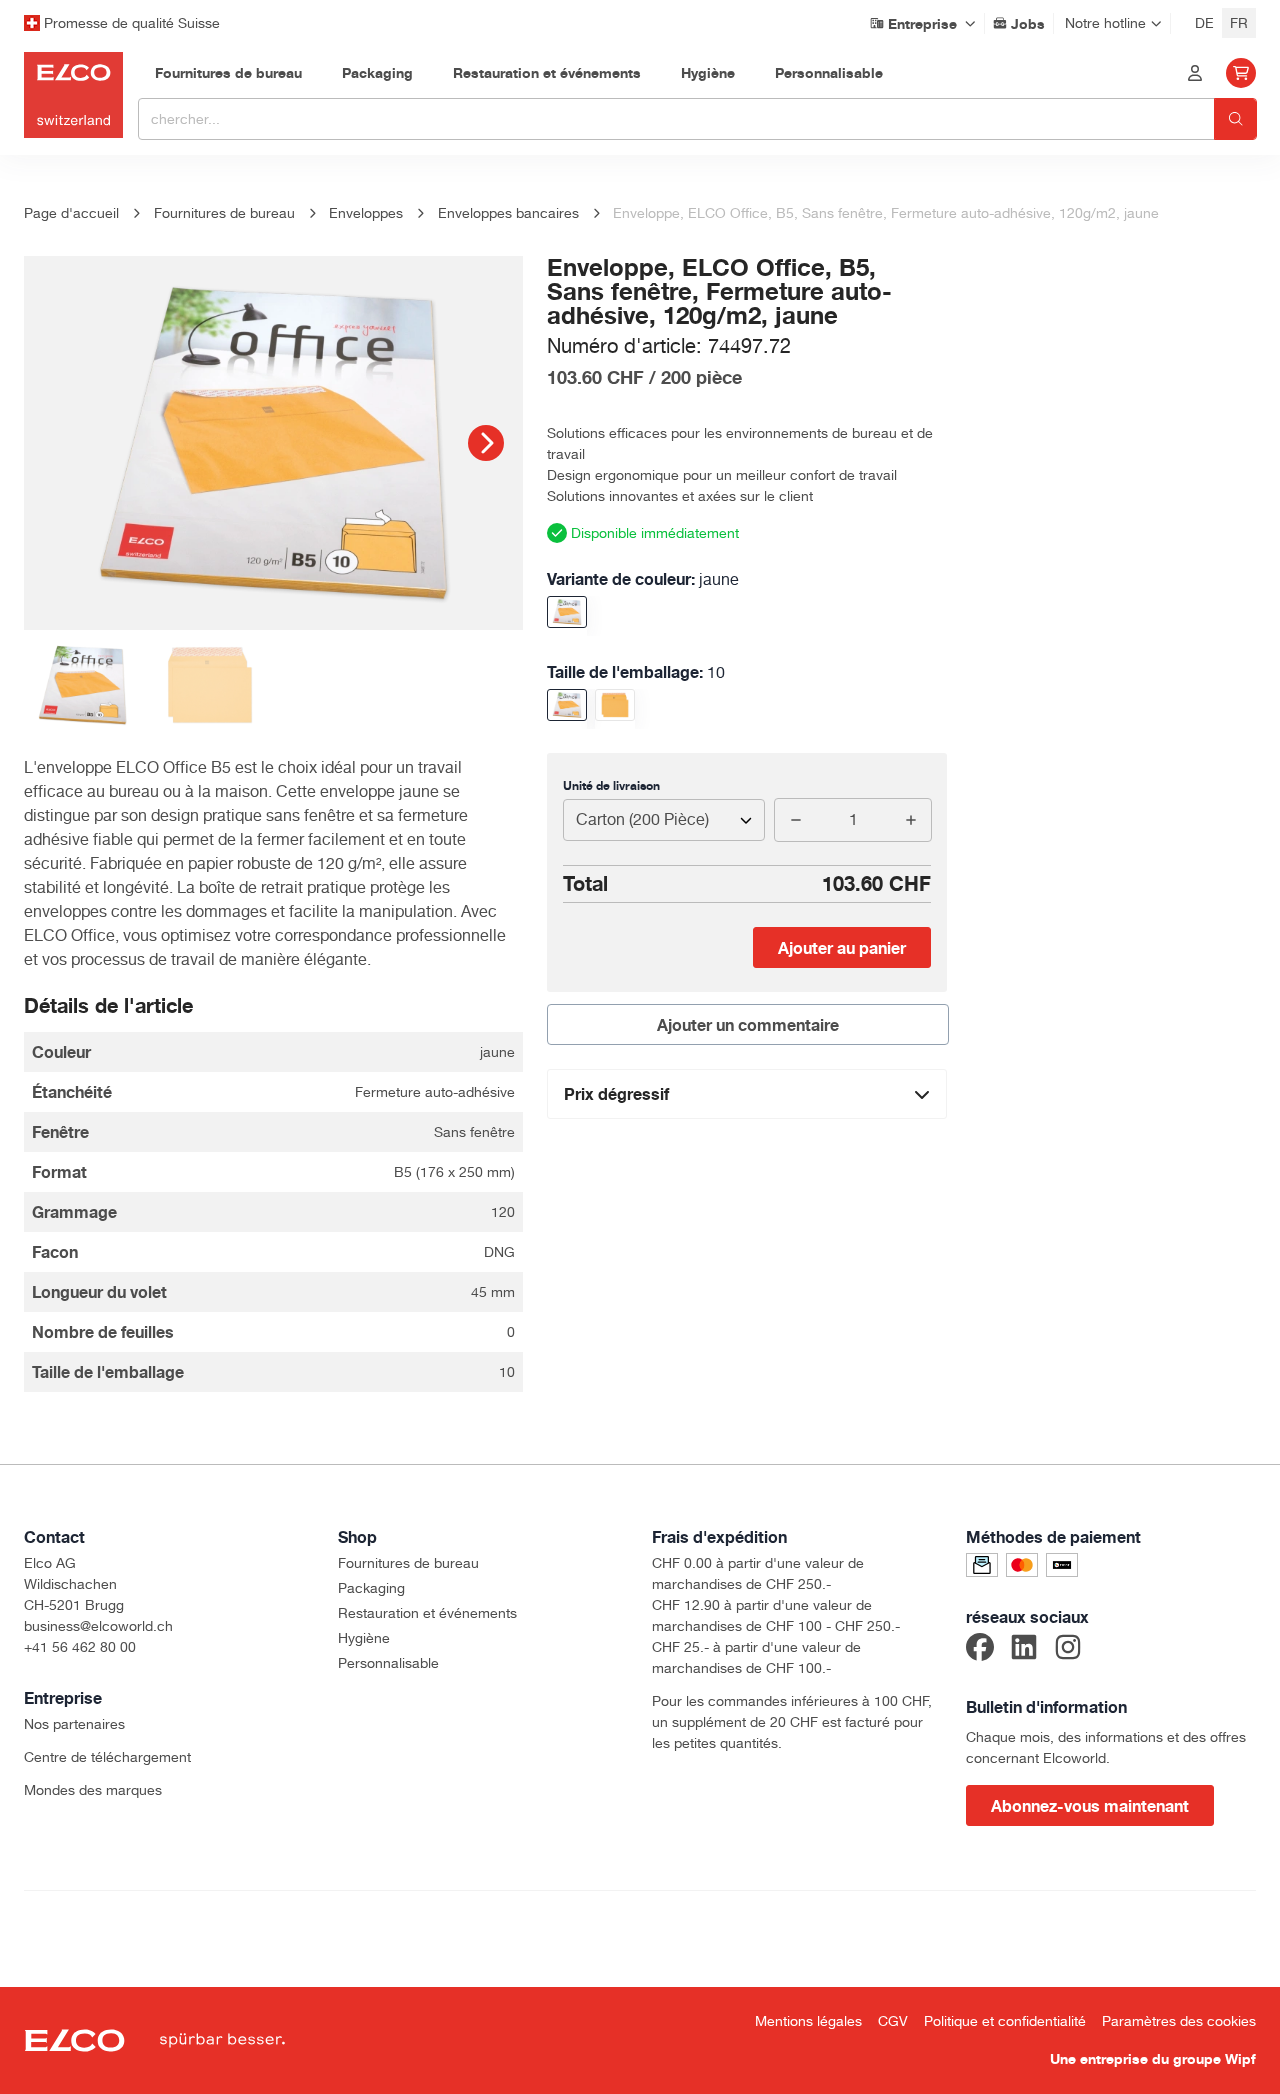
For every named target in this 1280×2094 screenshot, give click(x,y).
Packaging (371, 1588)
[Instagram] (1068, 1650)
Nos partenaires (74, 1724)
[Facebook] (980, 1650)
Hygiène (364, 1638)
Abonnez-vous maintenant (1090, 1806)
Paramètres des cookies (1179, 2021)
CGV (893, 2021)
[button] (486, 443)
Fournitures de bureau (408, 1563)
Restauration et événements (427, 1613)
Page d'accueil (71, 213)
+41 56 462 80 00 (80, 1647)
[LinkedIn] (1024, 1650)
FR (1239, 23)
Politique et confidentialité (1005, 2021)
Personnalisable (388, 1663)
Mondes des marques (93, 1790)
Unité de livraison (611, 785)
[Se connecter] (1195, 73)
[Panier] (1241, 73)
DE (1204, 23)
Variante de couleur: (643, 579)
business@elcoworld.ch (98, 1626)
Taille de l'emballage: (636, 672)
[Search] (1235, 119)
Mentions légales (808, 2021)
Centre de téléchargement (107, 1757)
